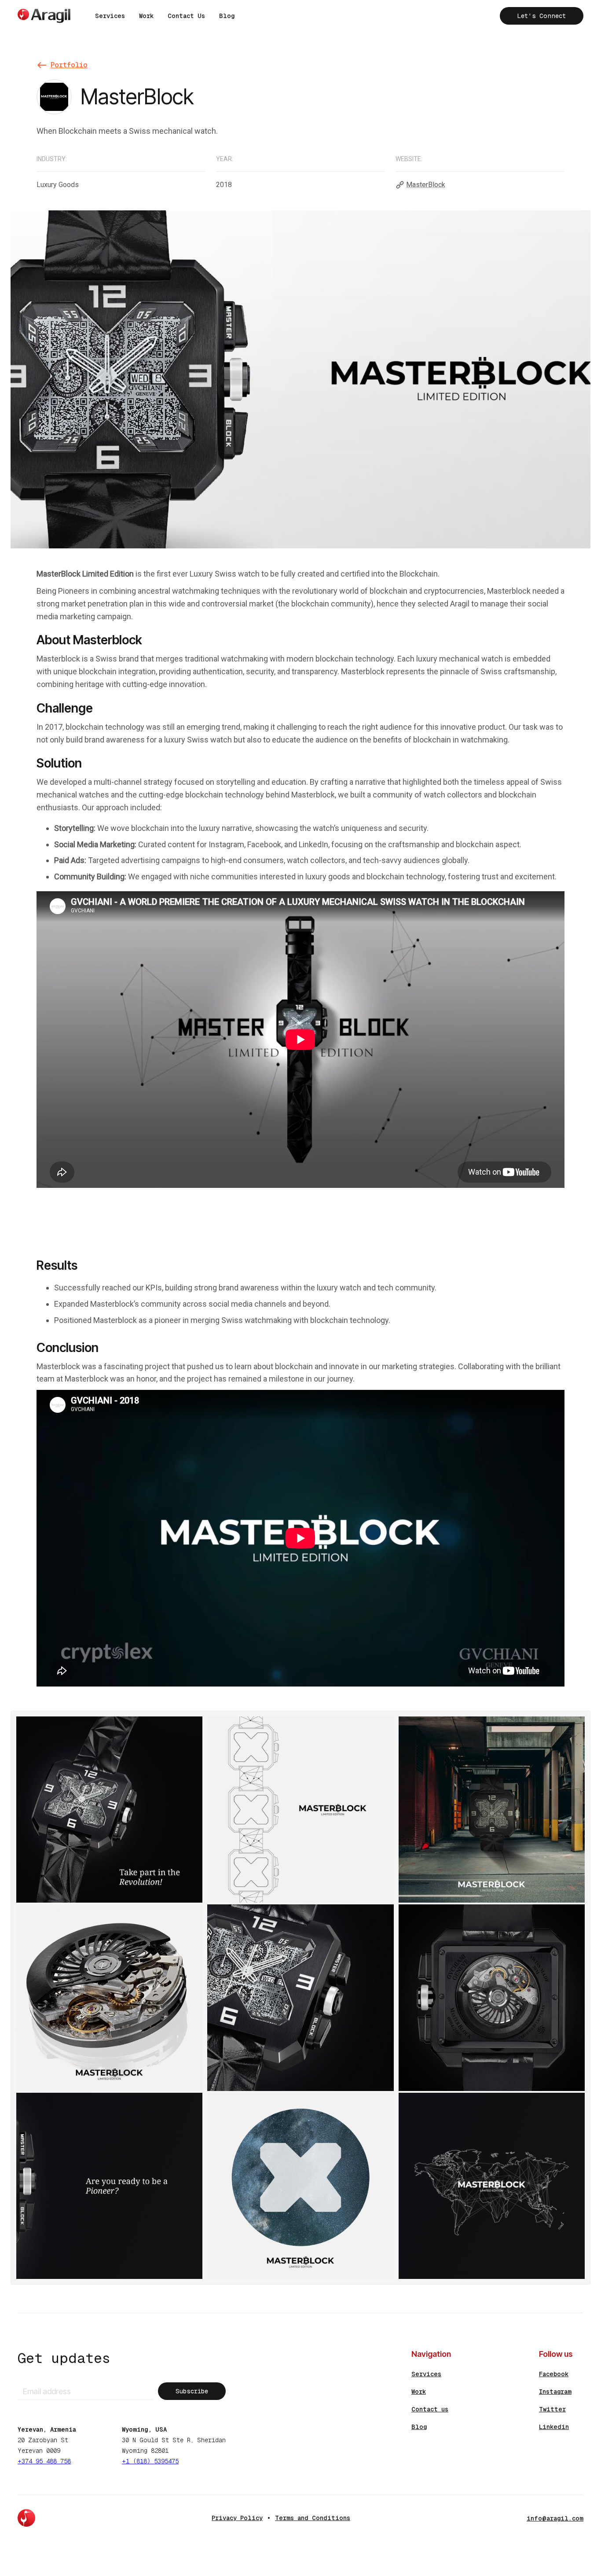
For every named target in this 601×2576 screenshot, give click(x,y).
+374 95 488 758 (44, 2461)
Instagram (555, 2392)
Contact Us (186, 16)
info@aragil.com (555, 2518)
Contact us (430, 2409)
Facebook (554, 2374)
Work (146, 16)
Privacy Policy (237, 2518)
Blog (227, 16)
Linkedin (554, 2427)
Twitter (552, 2409)
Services (110, 16)
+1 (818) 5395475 (150, 2461)
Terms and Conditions (313, 2518)
